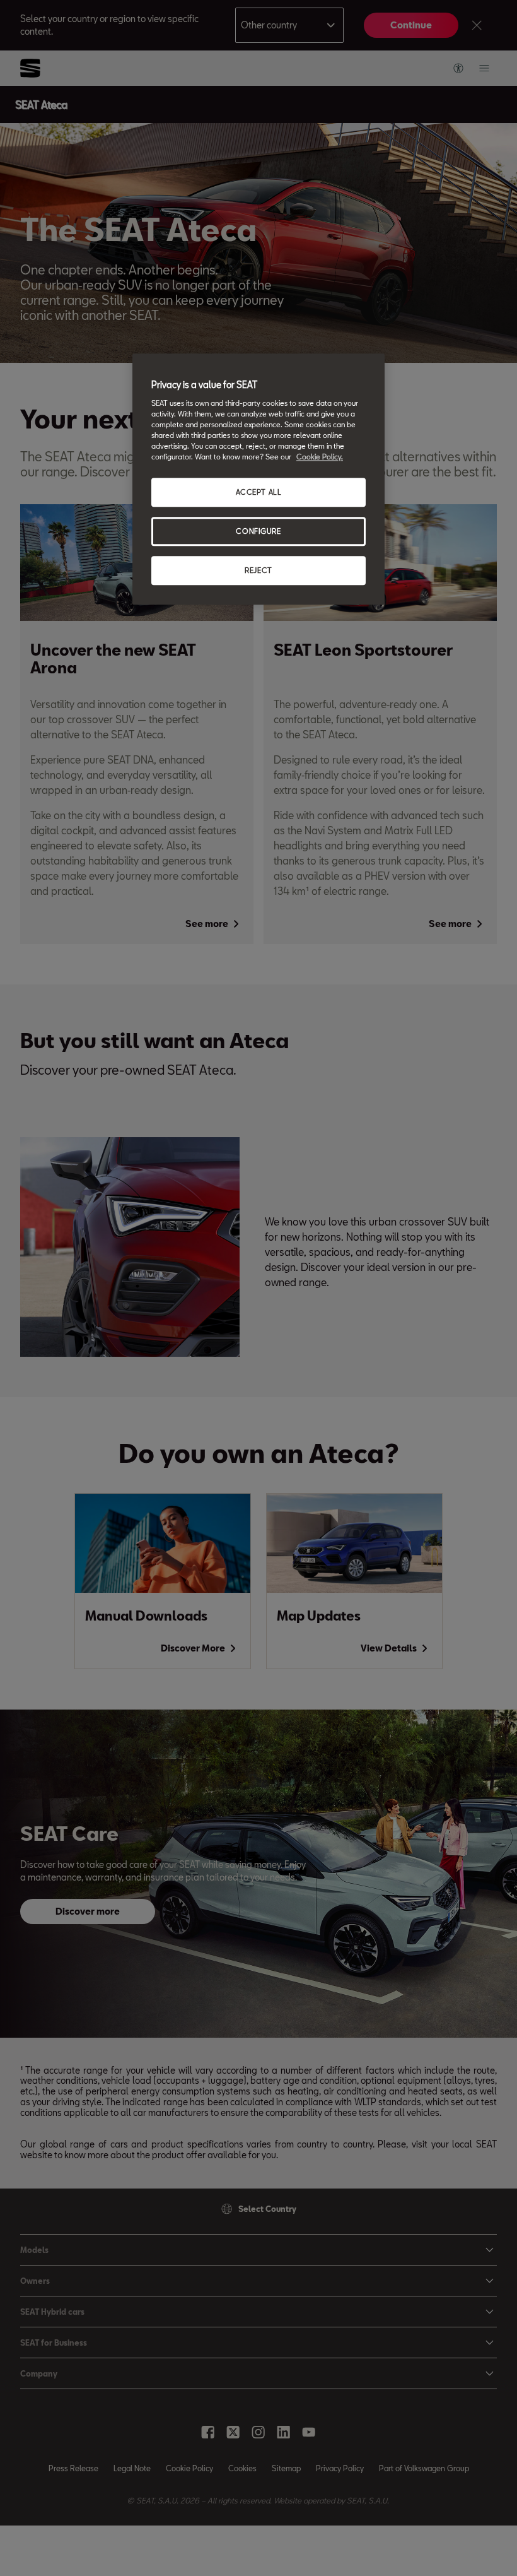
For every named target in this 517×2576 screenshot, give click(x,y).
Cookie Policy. (320, 457)
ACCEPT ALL (259, 493)
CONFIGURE (258, 531)
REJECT (258, 570)
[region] (258, 480)
